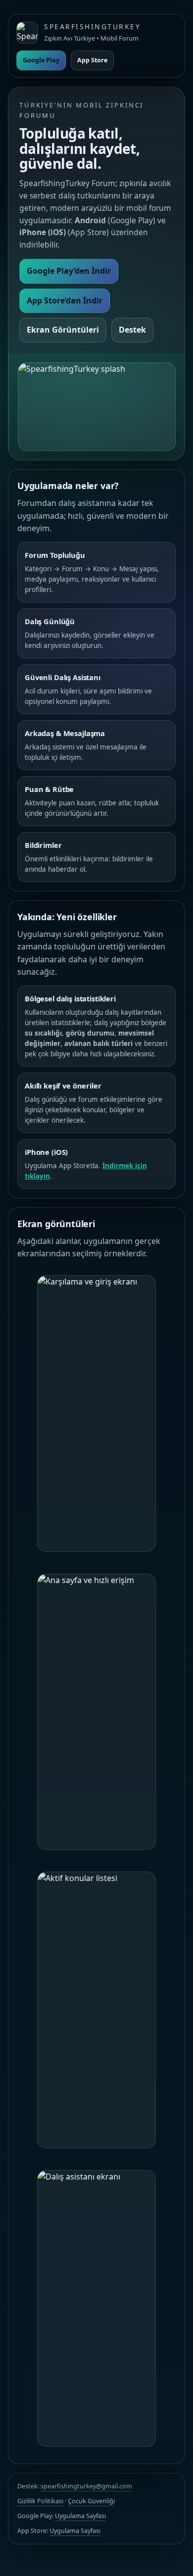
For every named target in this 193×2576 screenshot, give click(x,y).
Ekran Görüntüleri (63, 330)
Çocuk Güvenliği (91, 2501)
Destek (132, 330)
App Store (92, 60)
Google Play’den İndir (69, 271)
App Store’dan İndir (65, 300)
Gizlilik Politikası (40, 2501)
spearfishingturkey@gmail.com (86, 2486)
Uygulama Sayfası (80, 2516)
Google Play (41, 60)
